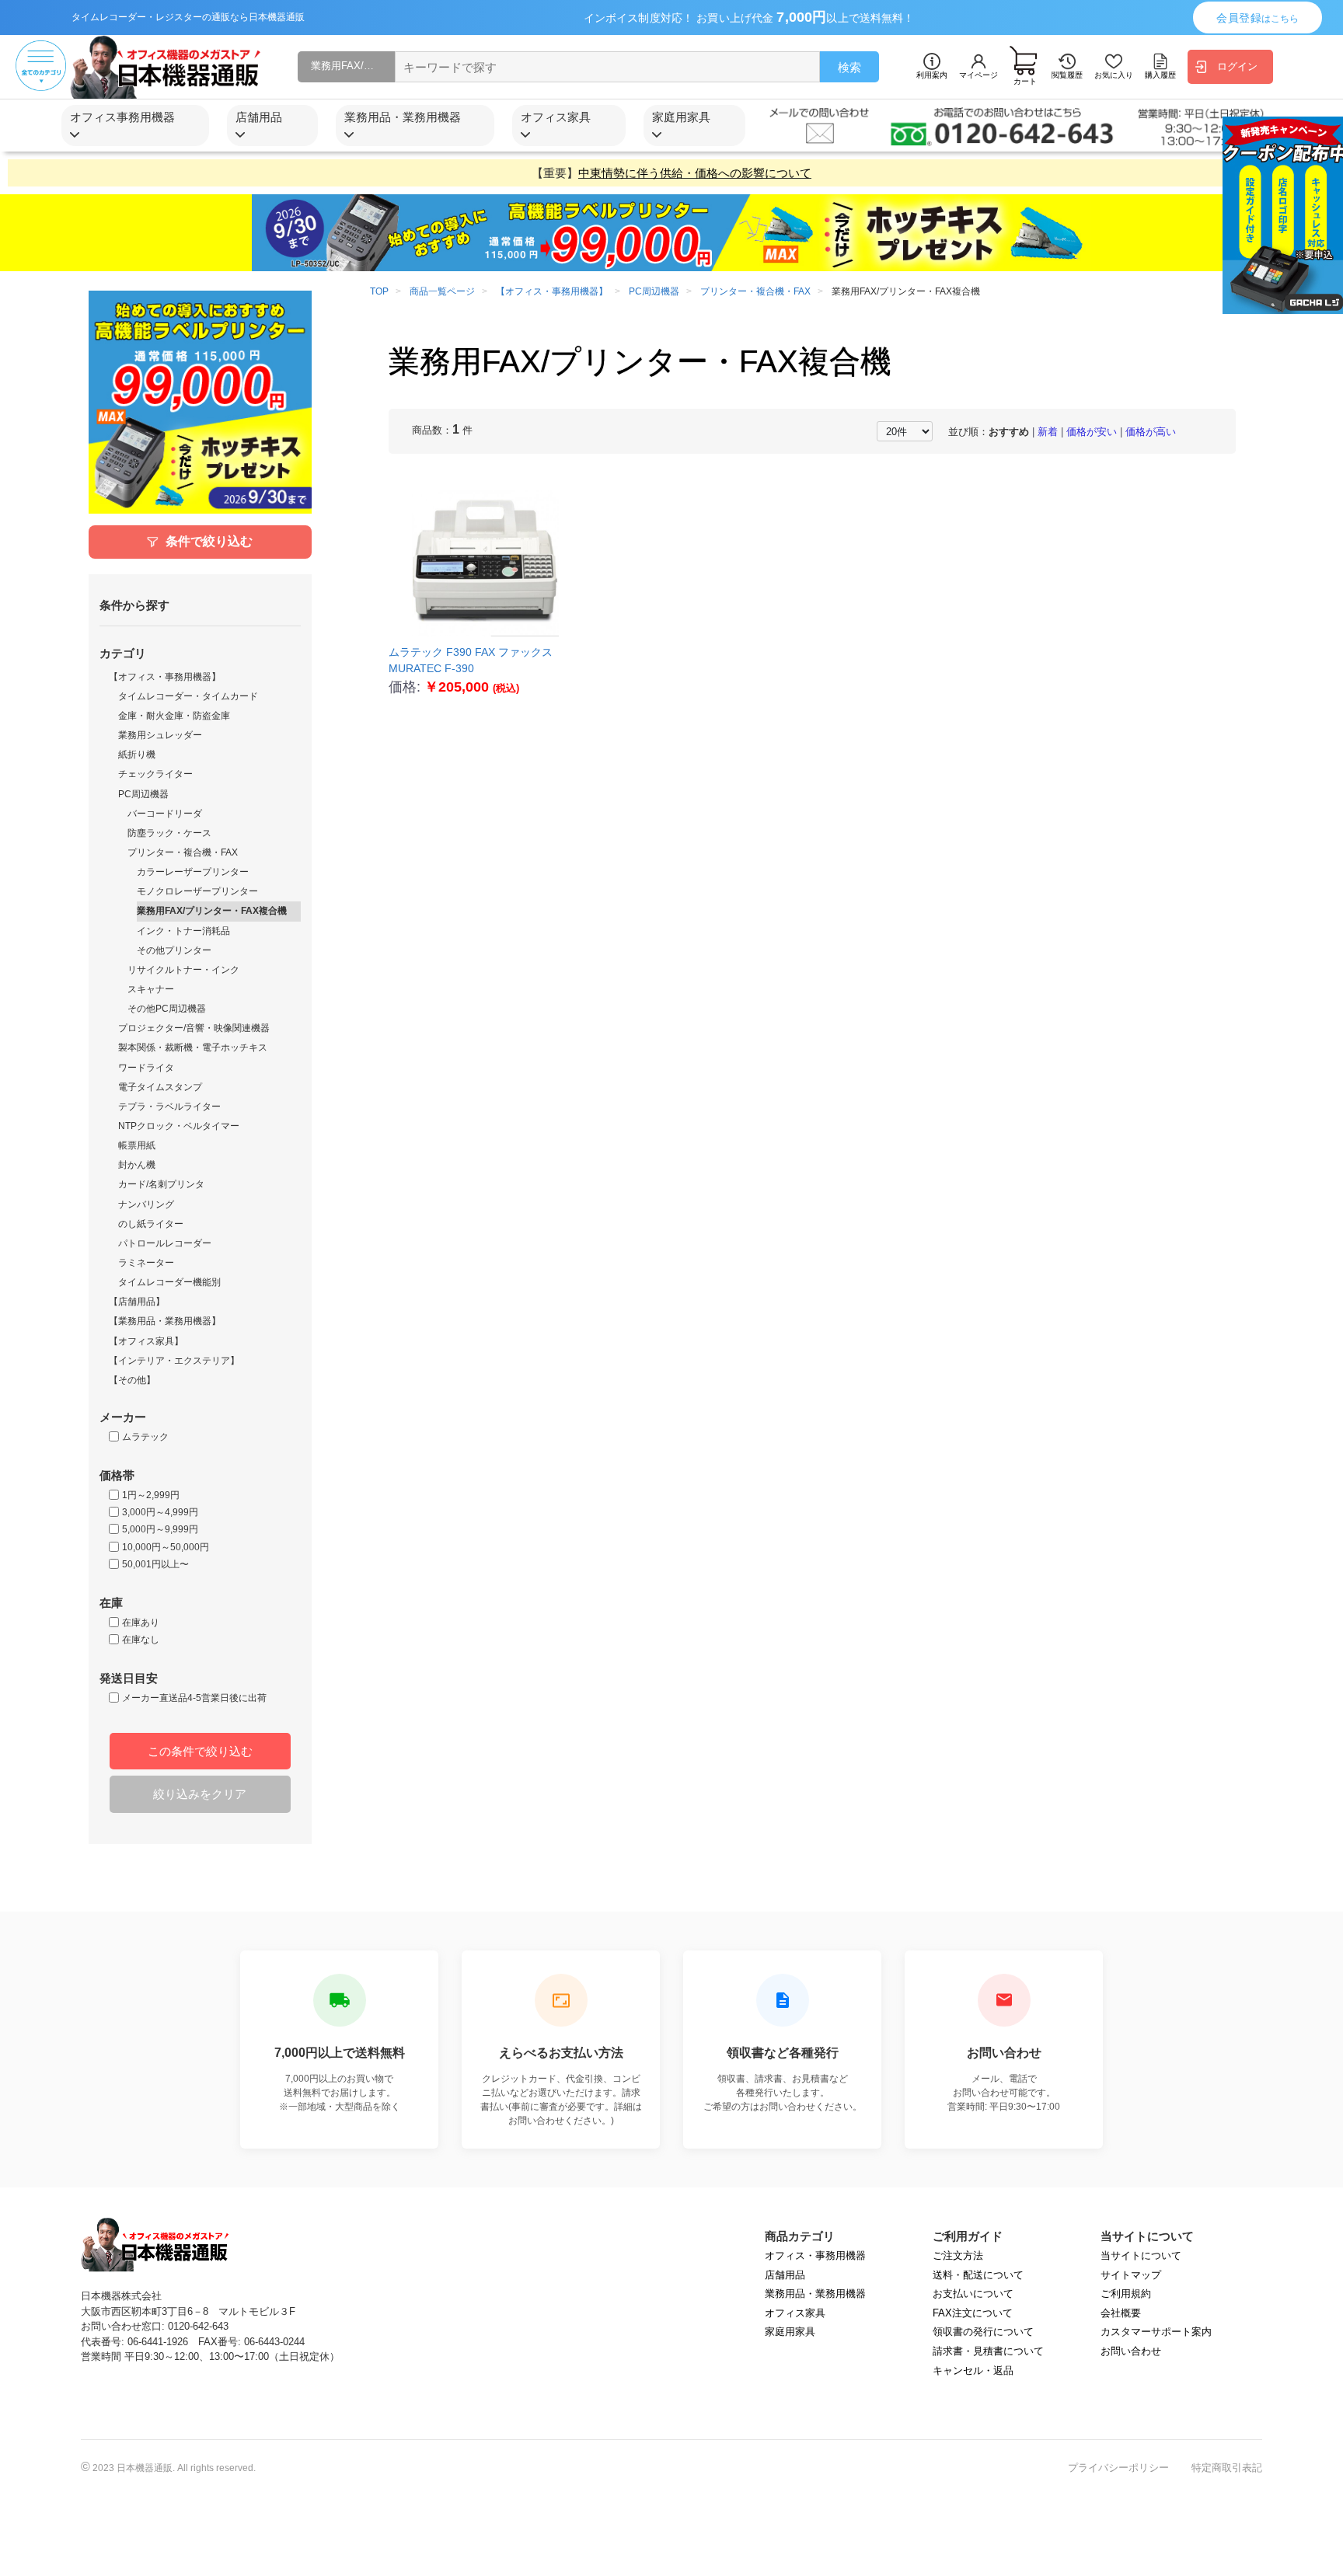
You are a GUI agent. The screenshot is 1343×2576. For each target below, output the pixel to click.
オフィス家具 (795, 2313)
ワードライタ (146, 1068)
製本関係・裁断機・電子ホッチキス (193, 1047)
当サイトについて (1141, 2255)
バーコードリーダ (165, 814)
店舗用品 (785, 2275)
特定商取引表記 (1227, 2468)
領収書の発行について (983, 2332)
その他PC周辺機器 (167, 1009)
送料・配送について (978, 2275)
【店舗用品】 (137, 1302)
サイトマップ (1131, 2275)
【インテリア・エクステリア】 (174, 1361)
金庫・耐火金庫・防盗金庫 (174, 716)
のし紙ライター (151, 1224)
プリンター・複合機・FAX (183, 852)
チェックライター (155, 774)
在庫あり (141, 1623)
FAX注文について (973, 2313)
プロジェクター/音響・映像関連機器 (194, 1028)
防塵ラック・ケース (169, 833)
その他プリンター (174, 950)
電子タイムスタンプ (160, 1087)
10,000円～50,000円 (166, 1547)
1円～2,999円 (151, 1495)
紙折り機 (137, 755)
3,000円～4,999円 (160, 1512)
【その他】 (132, 1380)
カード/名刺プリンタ (161, 1184)
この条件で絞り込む (200, 1751)
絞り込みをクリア (200, 1794)
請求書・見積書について (988, 2351)
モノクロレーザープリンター (197, 891)
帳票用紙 (137, 1145)
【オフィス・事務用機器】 (165, 677)
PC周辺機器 (143, 794)
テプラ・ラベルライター (169, 1107)
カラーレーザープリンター (193, 872)
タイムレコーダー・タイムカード (188, 696)
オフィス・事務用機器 (815, 2255)
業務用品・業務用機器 (815, 2294)
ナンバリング (146, 1204)
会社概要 (1121, 2313)
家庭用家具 (790, 2332)
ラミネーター (146, 1263)
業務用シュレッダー (160, 735)
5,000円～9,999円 (160, 1529)
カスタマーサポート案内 (1156, 2332)
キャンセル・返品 (973, 2370)
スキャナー (151, 989)
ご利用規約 (1126, 2294)
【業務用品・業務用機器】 (165, 1321)
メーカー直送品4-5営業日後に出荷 (194, 1698)
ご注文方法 (958, 2255)
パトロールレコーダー (165, 1243)
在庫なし (141, 1640)
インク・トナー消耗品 (183, 931)
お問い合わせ (1131, 2351)
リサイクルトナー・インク (183, 970)
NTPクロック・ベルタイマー (179, 1126)
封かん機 (137, 1165)
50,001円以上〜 (155, 1564)
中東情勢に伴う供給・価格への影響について (695, 173)
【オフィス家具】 (146, 1341)
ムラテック (145, 1437)
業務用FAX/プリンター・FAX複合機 (212, 911)
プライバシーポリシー (1118, 2468)
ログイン (1237, 66)
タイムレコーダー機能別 (169, 1282)
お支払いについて (973, 2294)
